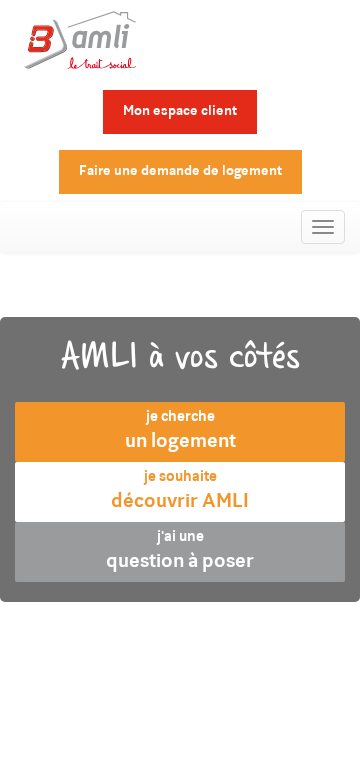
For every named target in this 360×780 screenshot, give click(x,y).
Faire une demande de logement (180, 172)
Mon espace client (180, 112)
